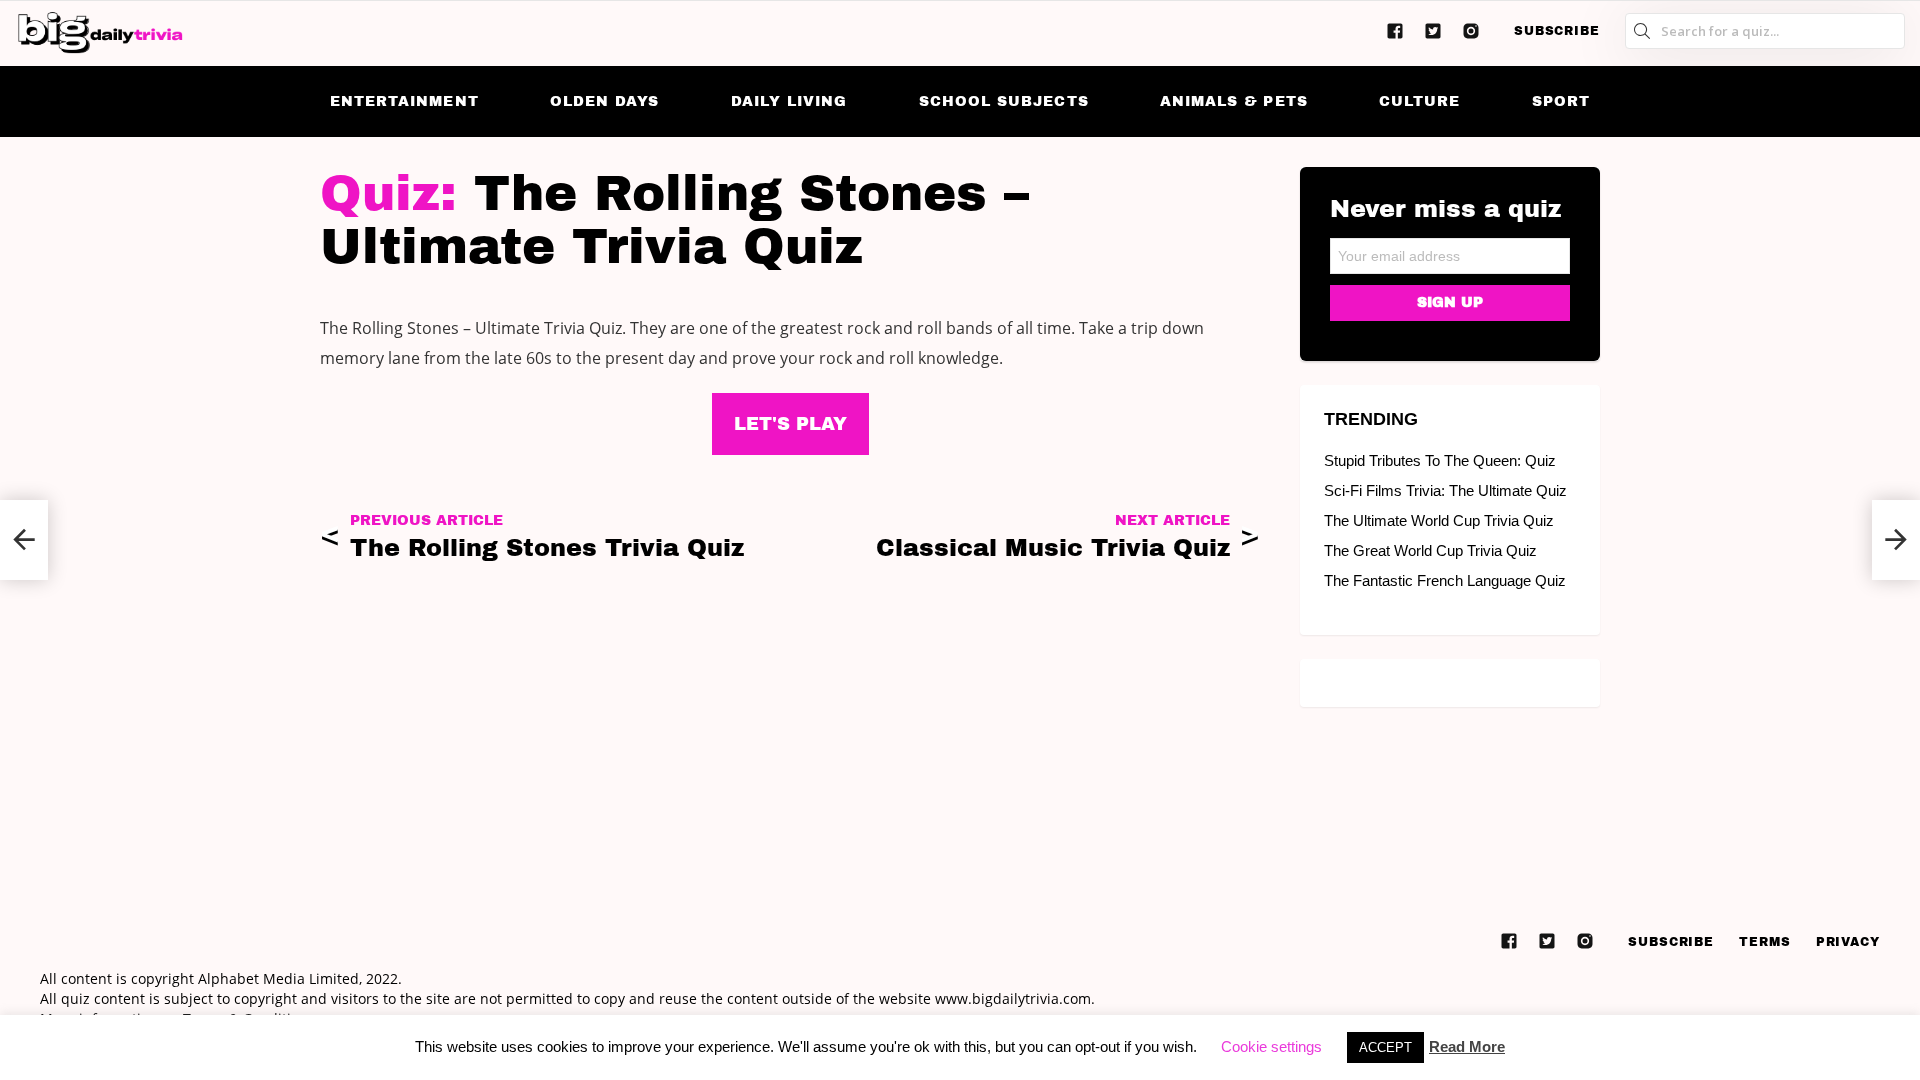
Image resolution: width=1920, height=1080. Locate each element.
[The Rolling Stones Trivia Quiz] (24, 540)
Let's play (790, 424)
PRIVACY (1848, 942)
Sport (1561, 101)
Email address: (1450, 249)
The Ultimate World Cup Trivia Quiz (1439, 520)
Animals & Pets (1234, 101)
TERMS (1765, 942)
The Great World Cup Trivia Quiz (1430, 550)
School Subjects (1004, 101)
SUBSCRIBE (1557, 31)
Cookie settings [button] (1271, 1046)
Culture (1419, 101)
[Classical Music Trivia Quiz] (1896, 540)
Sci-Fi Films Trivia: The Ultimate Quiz (1445, 490)
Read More (1467, 1046)
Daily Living (789, 101)
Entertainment (404, 101)
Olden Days (605, 101)
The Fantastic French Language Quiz (1445, 580)
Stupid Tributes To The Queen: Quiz (1440, 460)
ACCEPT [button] (1385, 1047)
